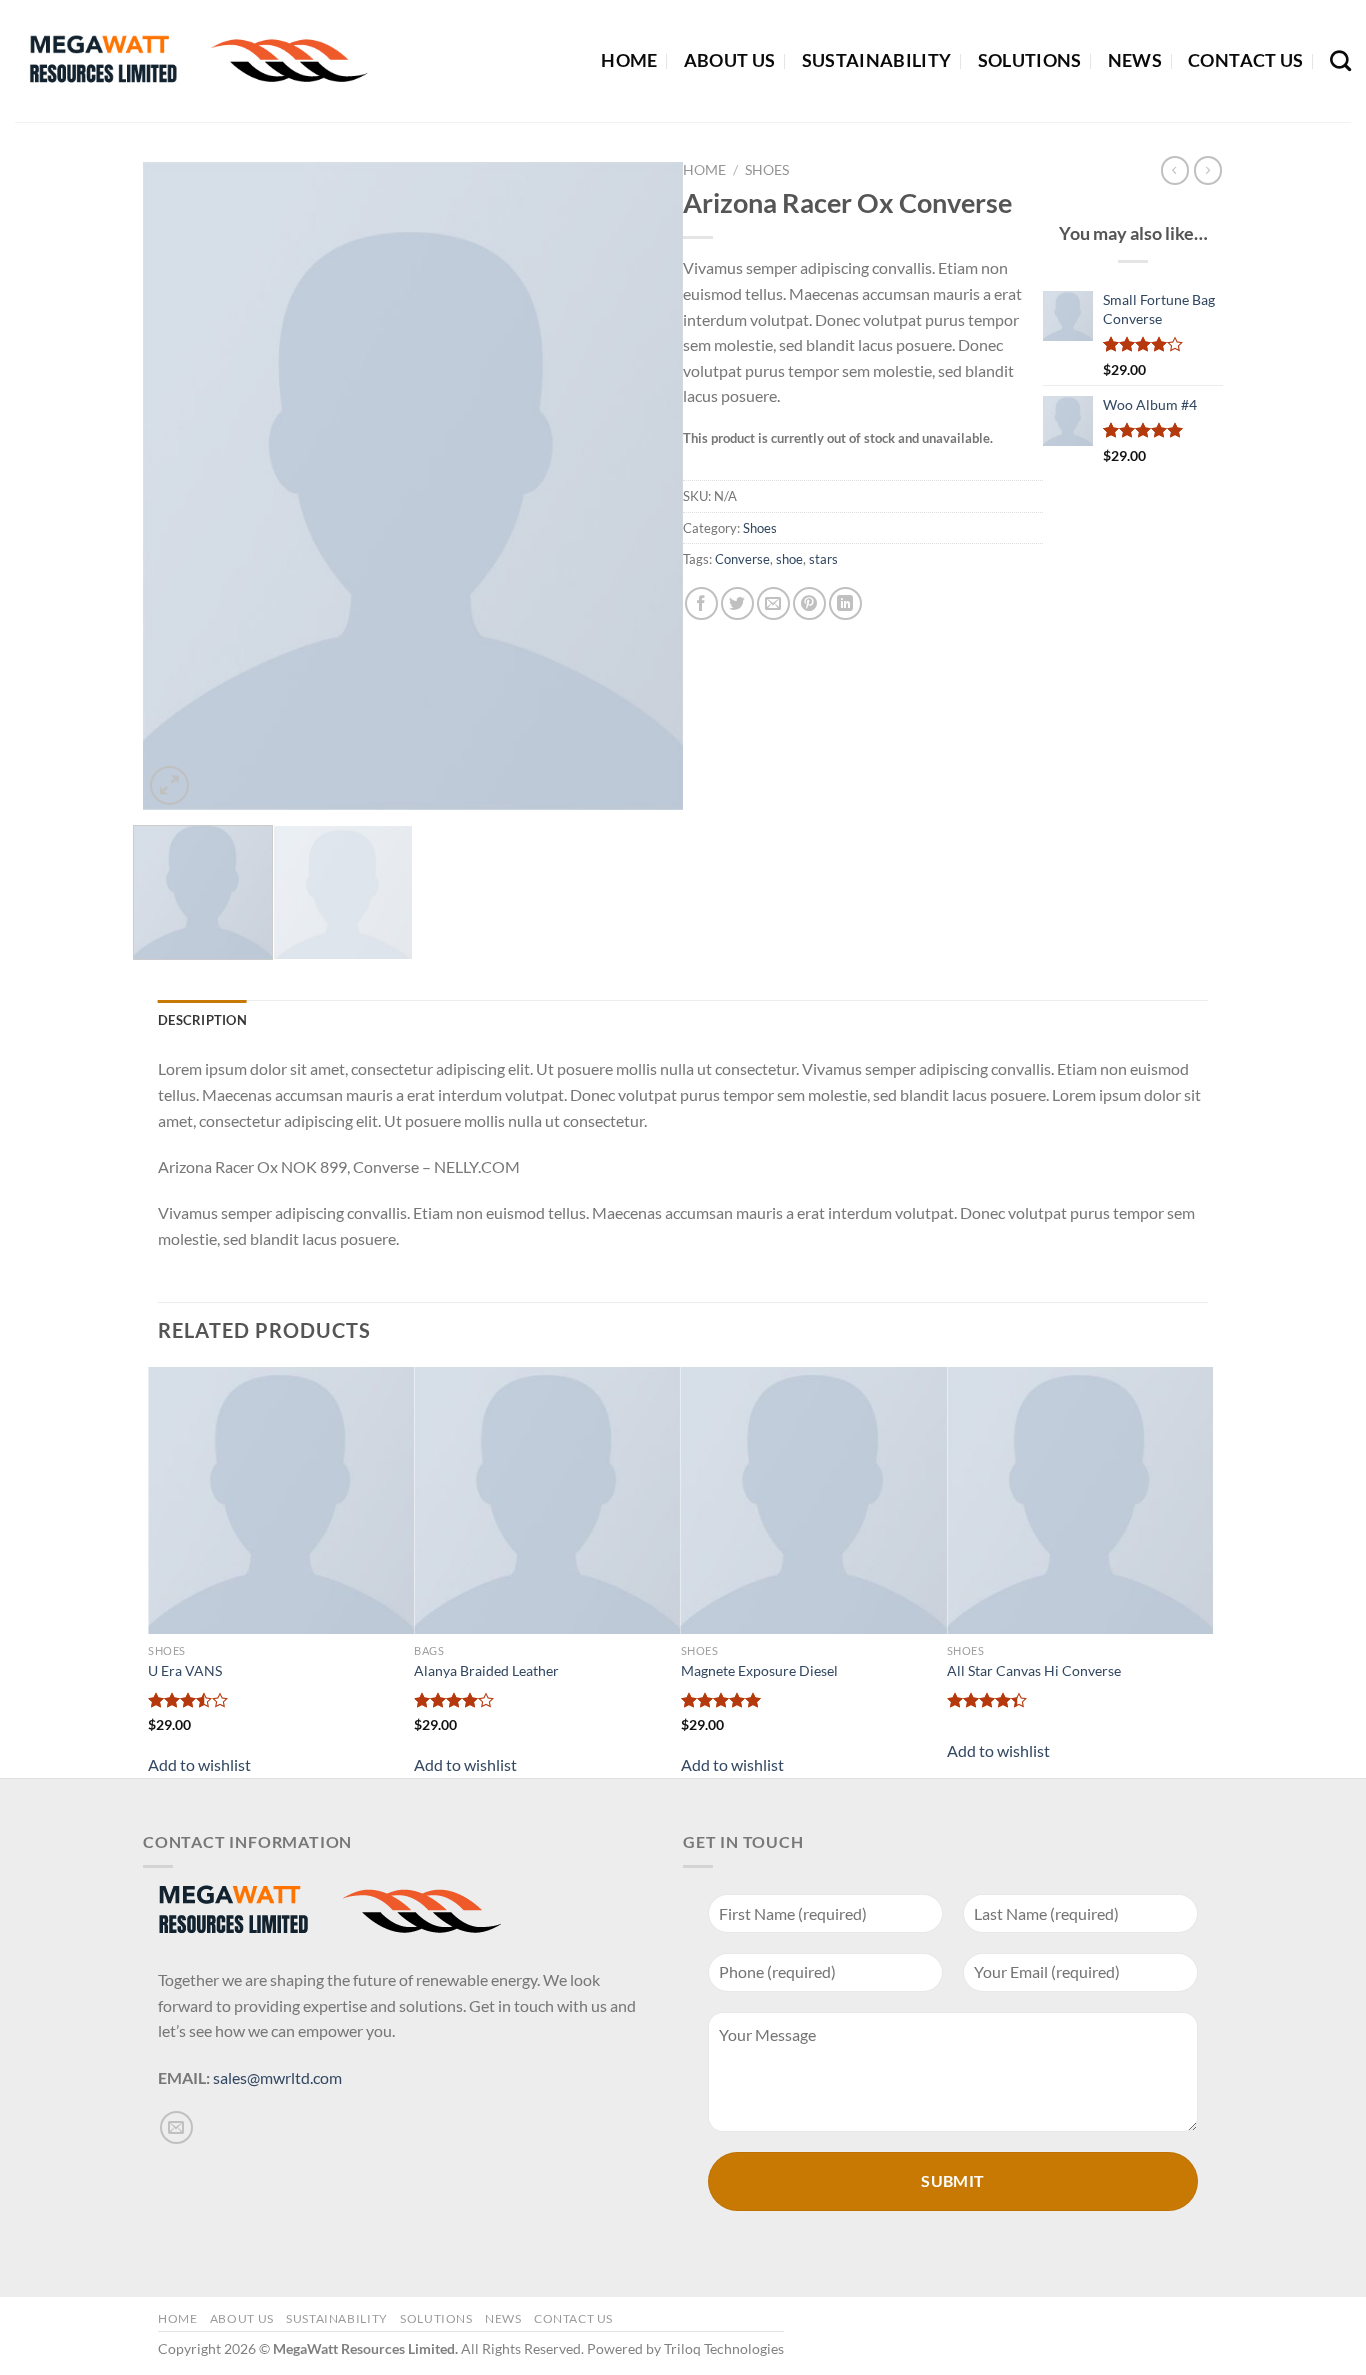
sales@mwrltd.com (277, 2077)
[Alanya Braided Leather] (547, 1500)
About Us (730, 60)
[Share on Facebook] (701, 603)
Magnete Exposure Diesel (759, 1670)
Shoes (767, 170)
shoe (789, 559)
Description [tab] (202, 1020)
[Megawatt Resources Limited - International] (193, 61)
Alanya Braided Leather (486, 1670)
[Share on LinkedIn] (845, 603)
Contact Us (1246, 60)
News (1135, 60)
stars (823, 559)
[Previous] (179, 486)
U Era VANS (185, 1670)
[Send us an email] (176, 2127)
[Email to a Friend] (773, 603)
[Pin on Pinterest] (809, 603)
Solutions (1030, 60)
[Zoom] (169, 785)
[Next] (647, 486)
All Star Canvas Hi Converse (1034, 1670)
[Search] (1340, 60)
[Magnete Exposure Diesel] (814, 1500)
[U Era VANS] (281, 1500)
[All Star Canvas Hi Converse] (1080, 1500)
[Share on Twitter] (737, 603)
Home (629, 60)
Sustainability (877, 60)
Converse (742, 559)
